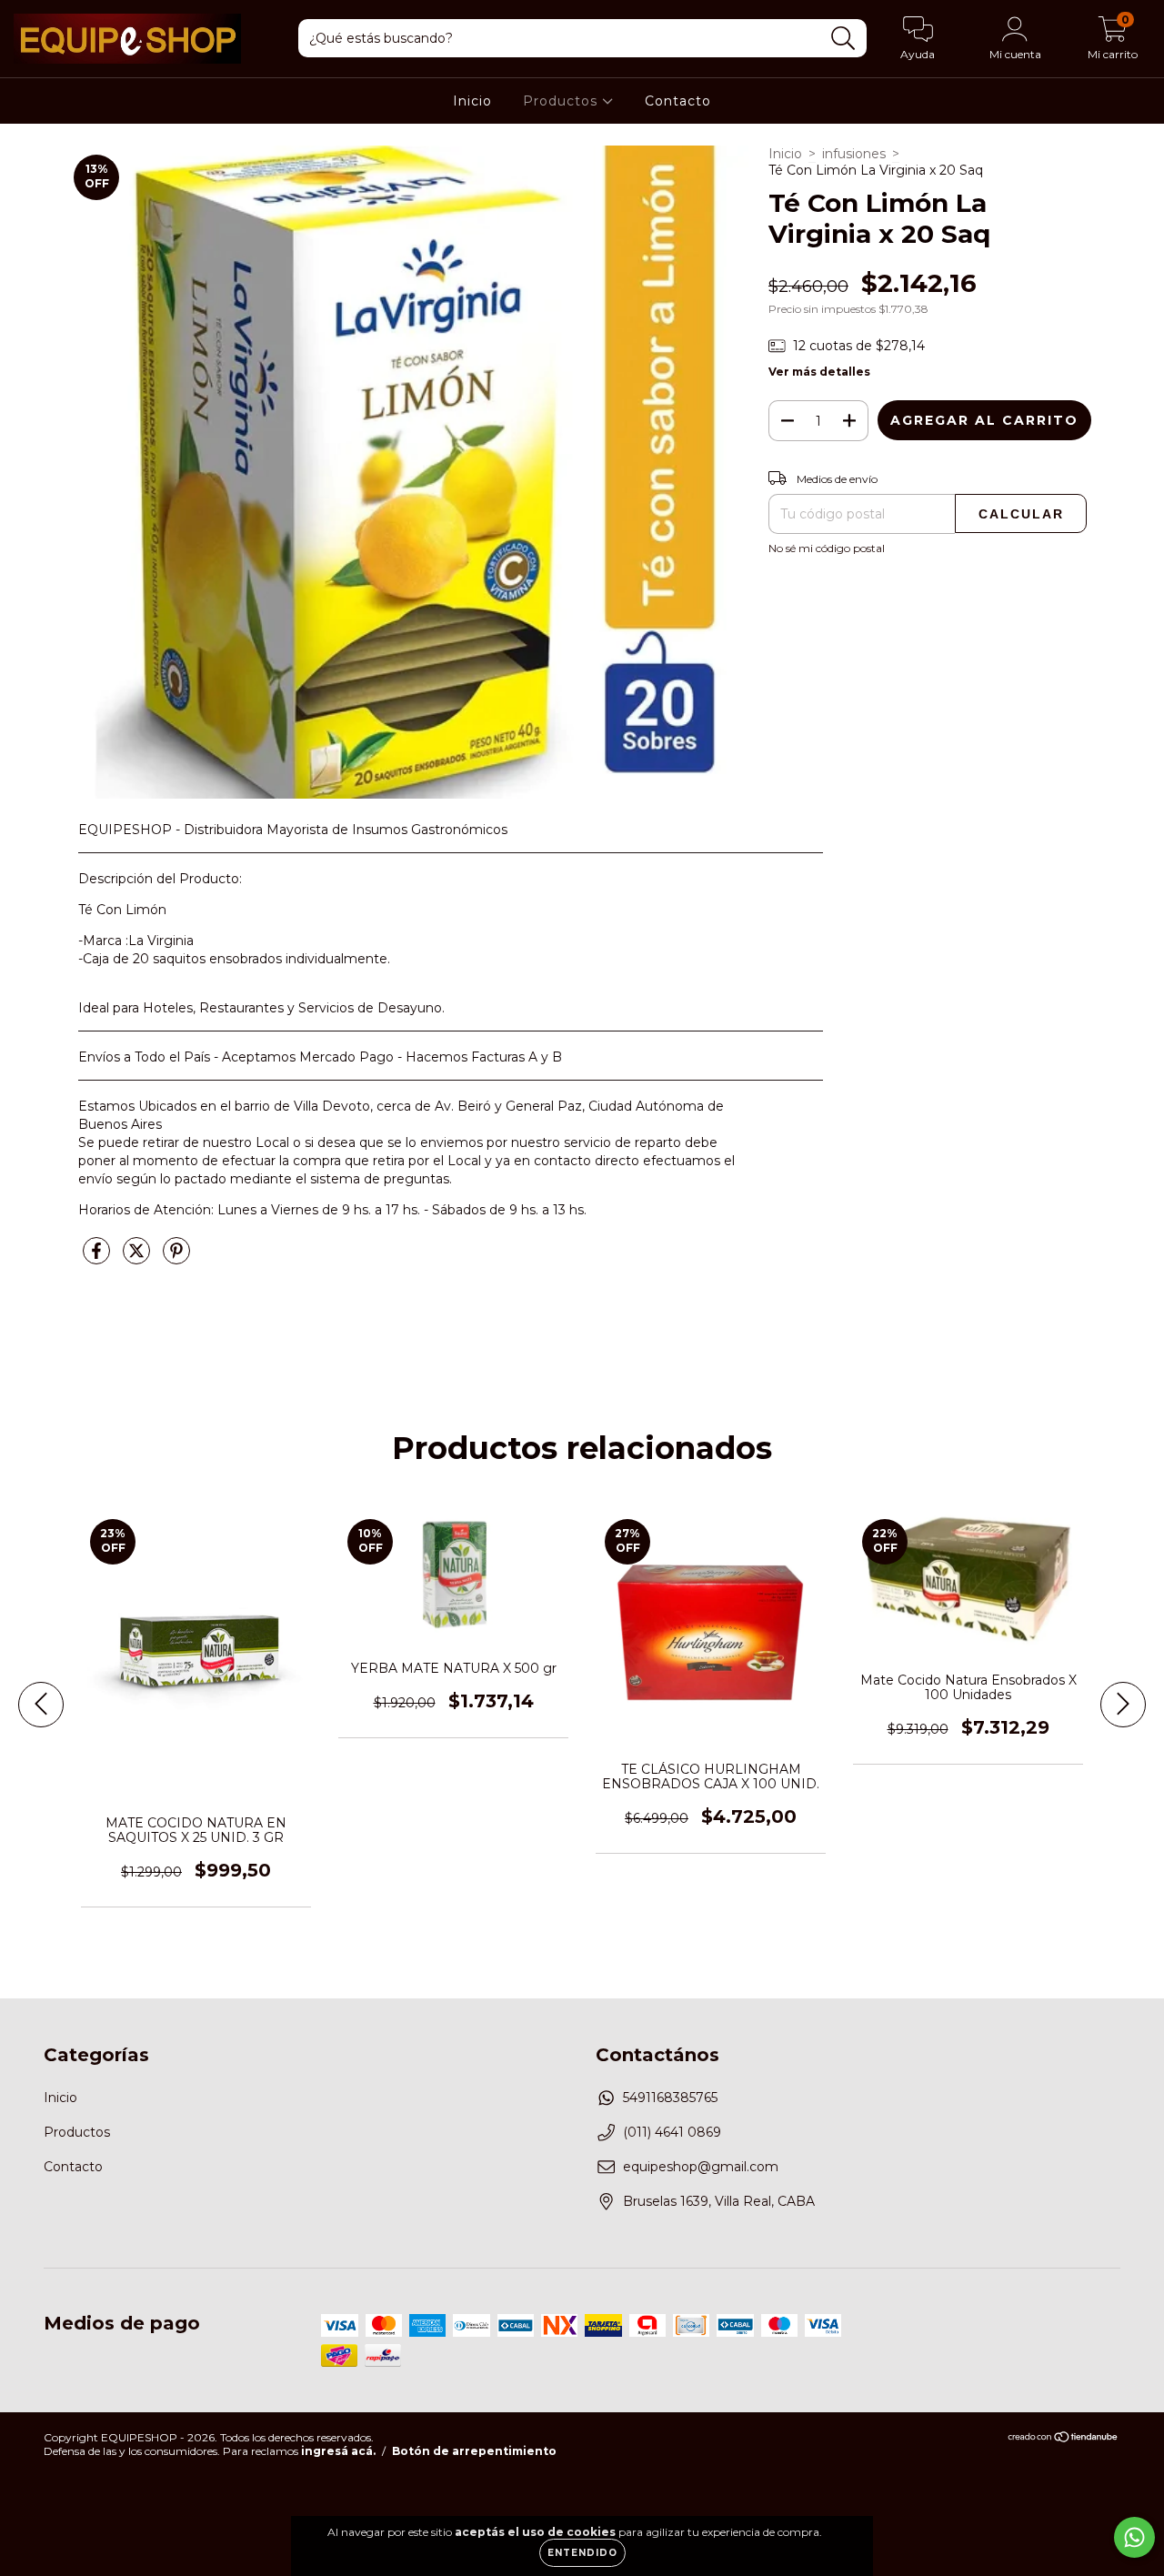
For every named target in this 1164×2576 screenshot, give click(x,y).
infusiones (854, 154)
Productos (562, 101)
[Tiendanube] (1064, 2439)
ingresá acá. (338, 2451)
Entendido (582, 2553)
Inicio (472, 101)
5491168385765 (670, 2098)
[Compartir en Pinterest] (176, 1259)
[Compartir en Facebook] (98, 1259)
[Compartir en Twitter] (138, 1259)
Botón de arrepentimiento (474, 2451)
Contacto (678, 101)
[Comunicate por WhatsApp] (1134, 2537)
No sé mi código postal (827, 548)
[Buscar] (843, 39)
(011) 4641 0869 (672, 2132)
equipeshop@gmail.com (701, 2167)
